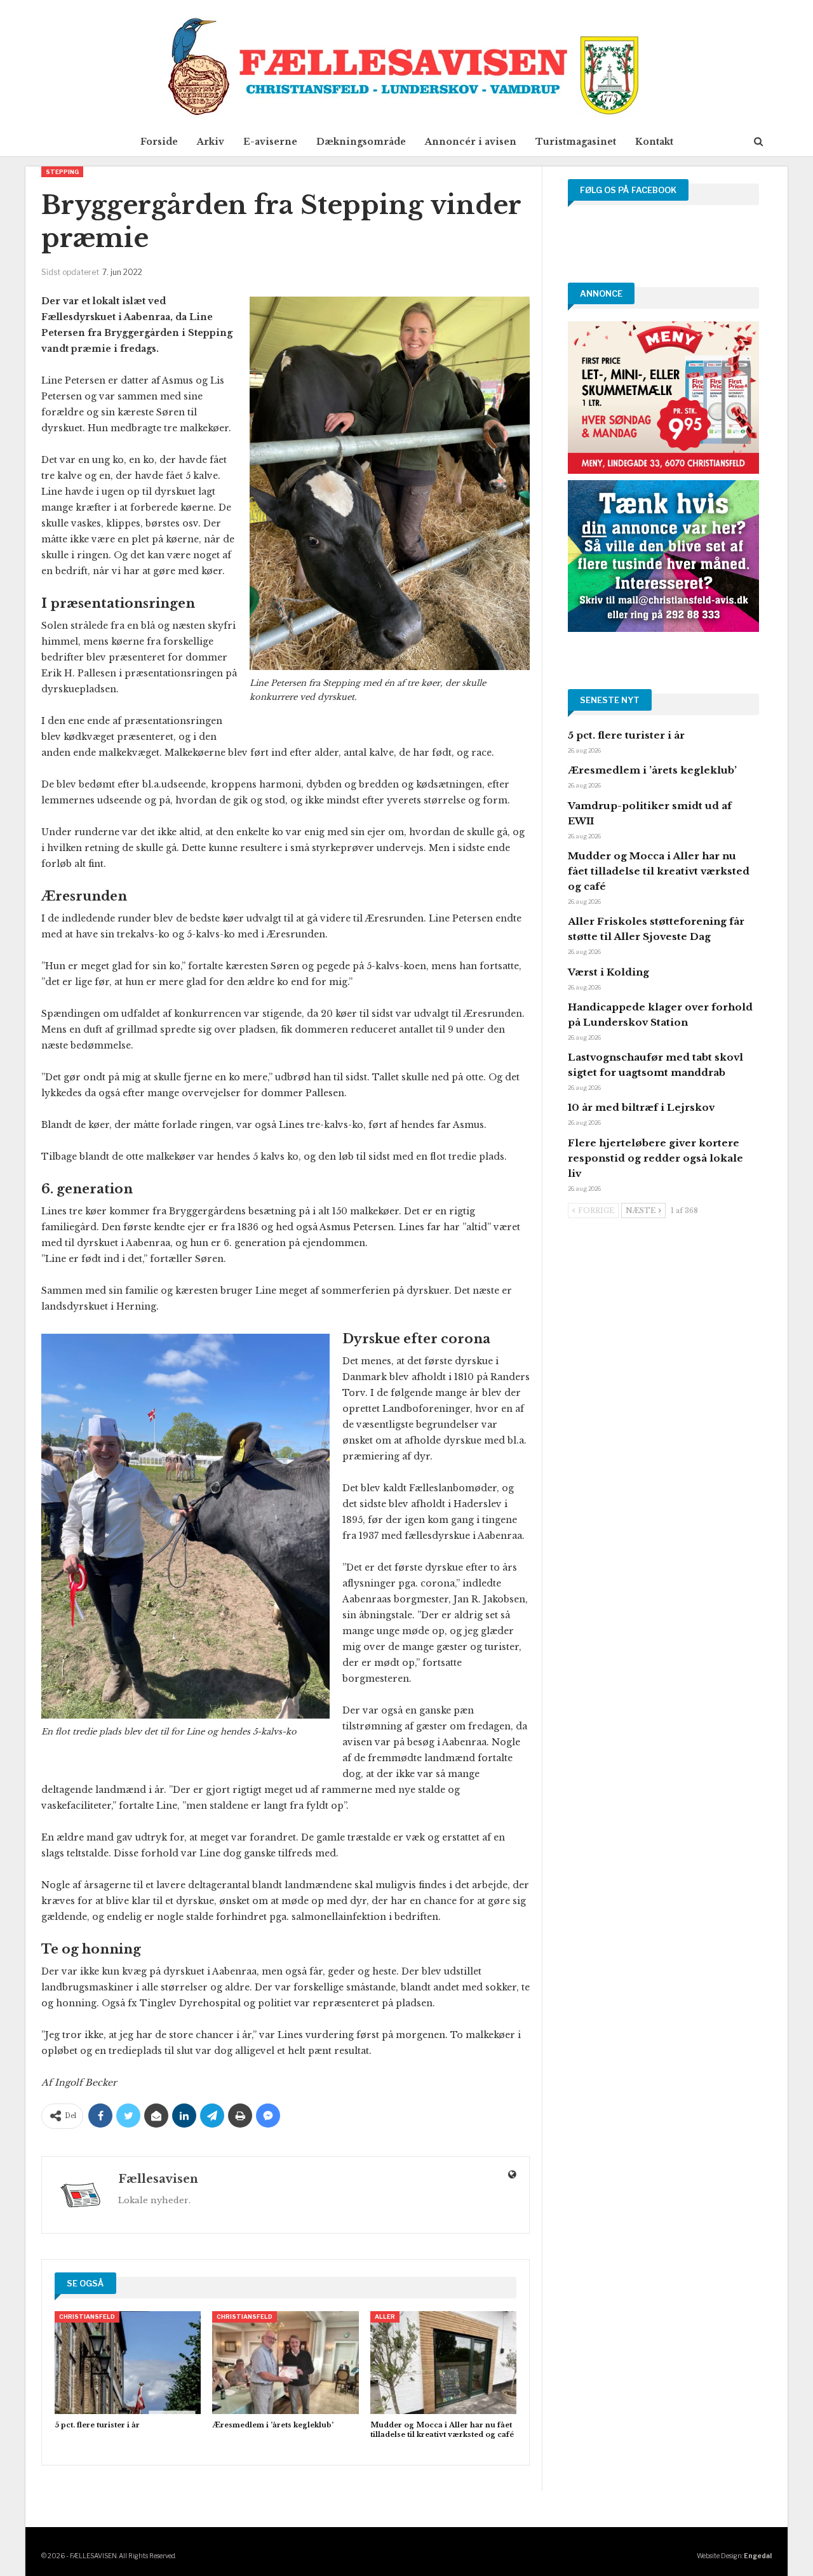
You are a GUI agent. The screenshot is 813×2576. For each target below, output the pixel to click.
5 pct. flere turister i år (626, 735)
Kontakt (654, 142)
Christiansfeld (87, 2317)
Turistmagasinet (576, 142)
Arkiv (211, 142)
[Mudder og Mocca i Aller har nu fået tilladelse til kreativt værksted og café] (443, 2362)
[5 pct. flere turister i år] (128, 2362)
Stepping (62, 172)
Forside (159, 142)
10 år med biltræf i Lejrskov (641, 1107)
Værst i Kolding (608, 972)
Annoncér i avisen (471, 142)
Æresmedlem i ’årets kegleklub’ (652, 770)
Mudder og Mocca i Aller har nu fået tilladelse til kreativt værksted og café (659, 871)
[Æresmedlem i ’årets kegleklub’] (285, 2362)
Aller (385, 2317)
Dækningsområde (361, 142)
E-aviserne (270, 142)
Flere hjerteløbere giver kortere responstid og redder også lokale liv (655, 1158)
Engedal (758, 2556)
